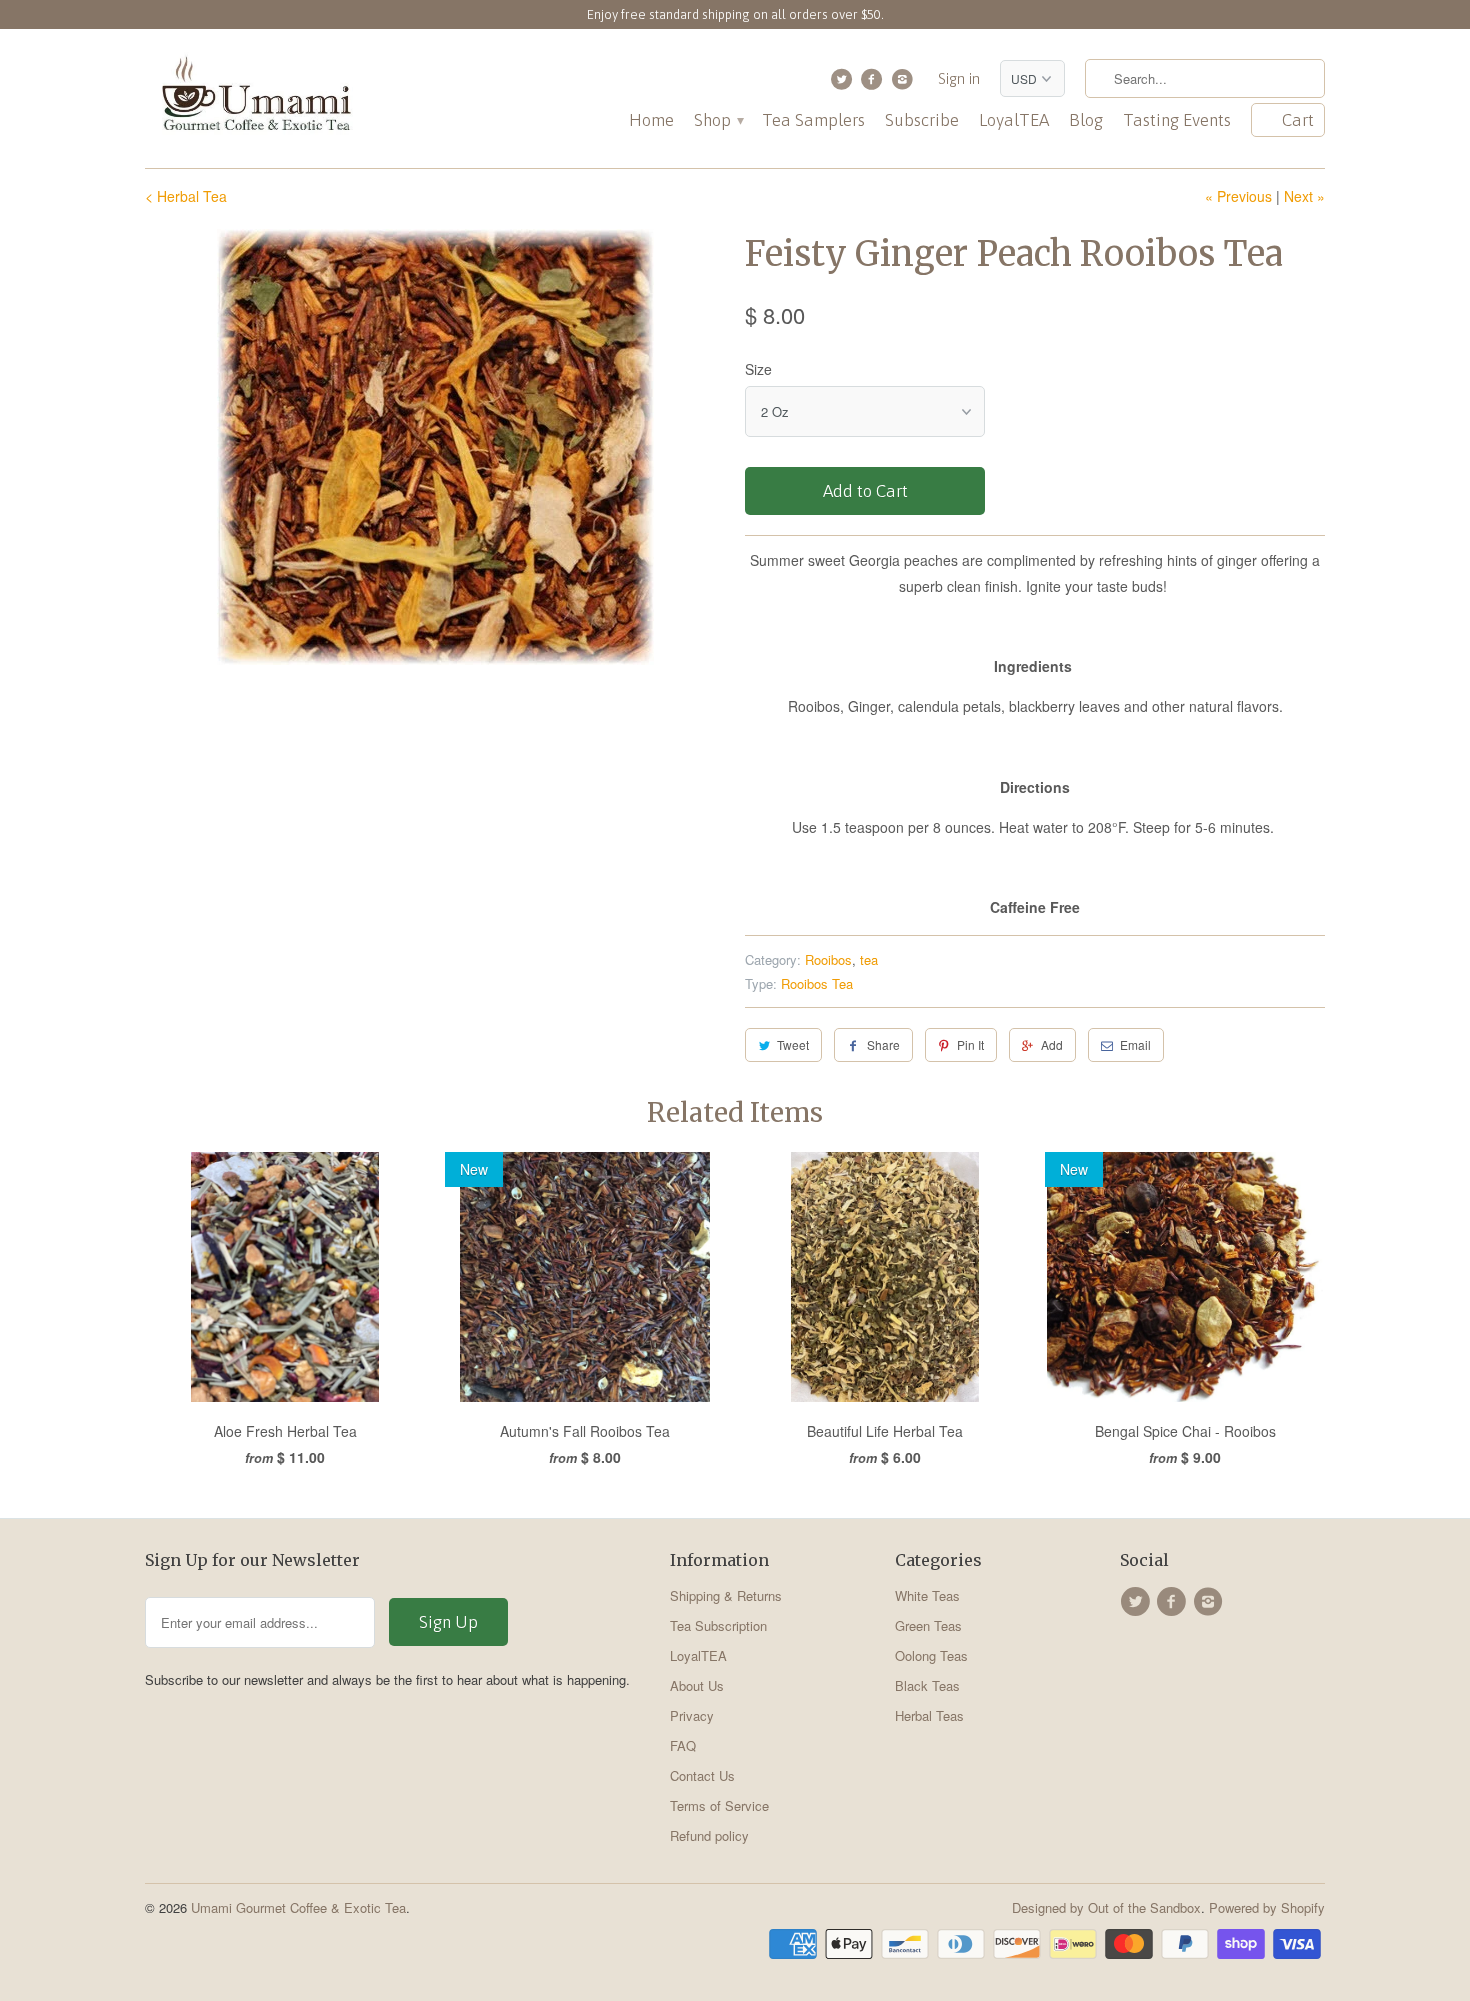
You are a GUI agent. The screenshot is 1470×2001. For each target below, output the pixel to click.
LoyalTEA (1014, 120)
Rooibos (828, 959)
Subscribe (922, 120)
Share (883, 1044)
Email (1135, 1044)
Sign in (959, 78)
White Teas (927, 1595)
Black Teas (927, 1685)
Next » (1304, 196)
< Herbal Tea (186, 196)
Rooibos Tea (817, 983)
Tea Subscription (718, 1625)
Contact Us (702, 1775)
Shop (718, 120)
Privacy (692, 1715)
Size (758, 369)
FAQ (683, 1745)
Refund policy (709, 1835)
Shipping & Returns (726, 1595)
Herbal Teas (929, 1715)
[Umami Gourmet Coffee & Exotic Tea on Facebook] (874, 84)
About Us (697, 1685)
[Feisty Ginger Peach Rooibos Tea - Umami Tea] (435, 447)
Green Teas (928, 1625)
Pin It (970, 1044)
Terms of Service (719, 1805)
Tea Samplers (813, 120)
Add (1052, 1044)
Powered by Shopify (1267, 1907)
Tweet (793, 1044)
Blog (1086, 120)
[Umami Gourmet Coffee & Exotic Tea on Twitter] (843, 84)
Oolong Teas (931, 1655)
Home (651, 120)
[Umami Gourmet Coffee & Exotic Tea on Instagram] (904, 84)
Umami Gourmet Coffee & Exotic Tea (298, 1907)
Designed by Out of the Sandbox (1106, 1907)
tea (869, 959)
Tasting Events (1177, 120)
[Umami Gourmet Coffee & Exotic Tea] (255, 98)
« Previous (1238, 196)
